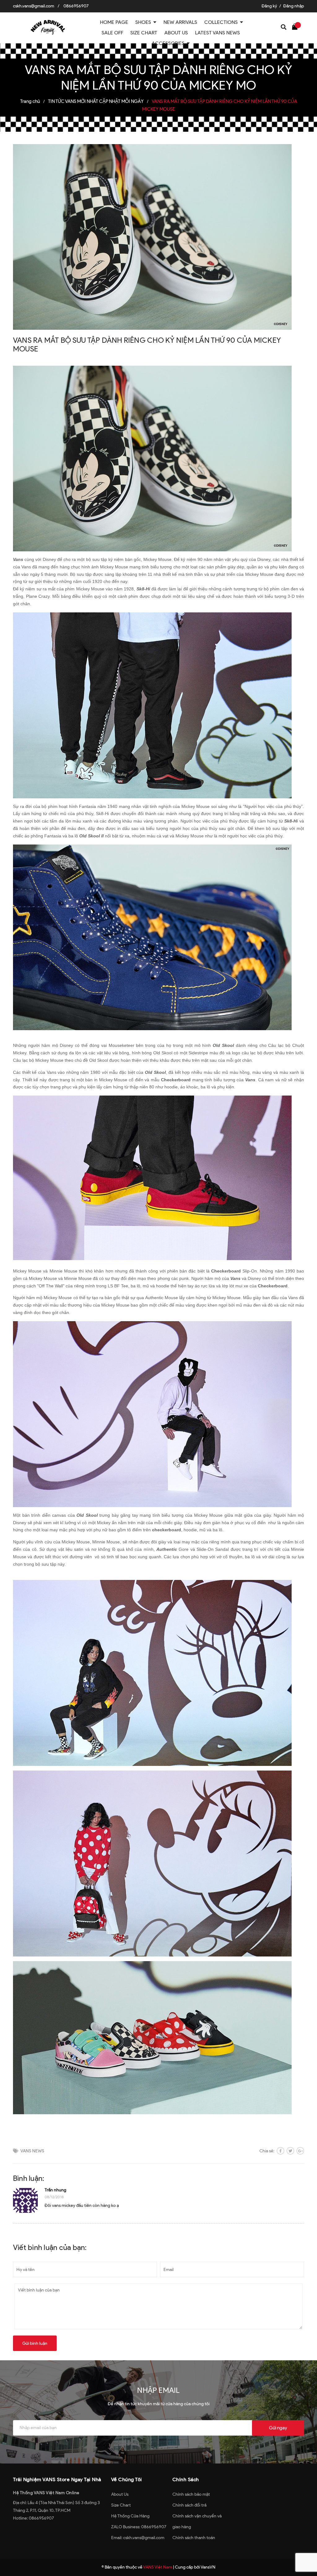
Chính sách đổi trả (189, 2505)
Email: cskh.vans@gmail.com (138, 2538)
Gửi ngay (278, 2428)
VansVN (208, 2567)
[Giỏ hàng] (296, 26)
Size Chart (121, 2505)
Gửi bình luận (35, 2343)
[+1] (300, 2151)
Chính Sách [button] (186, 2479)
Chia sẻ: (267, 2151)
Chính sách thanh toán (194, 2538)
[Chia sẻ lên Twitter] (290, 2151)
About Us (120, 2494)
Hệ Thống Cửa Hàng (130, 2516)
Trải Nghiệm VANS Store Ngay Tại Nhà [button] (57, 2479)
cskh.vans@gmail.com (34, 6)
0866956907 (76, 6)
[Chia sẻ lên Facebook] (280, 2151)
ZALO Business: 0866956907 (139, 2527)
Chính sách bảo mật (191, 2494)
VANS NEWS (32, 2151)
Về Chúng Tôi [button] (127, 2479)
